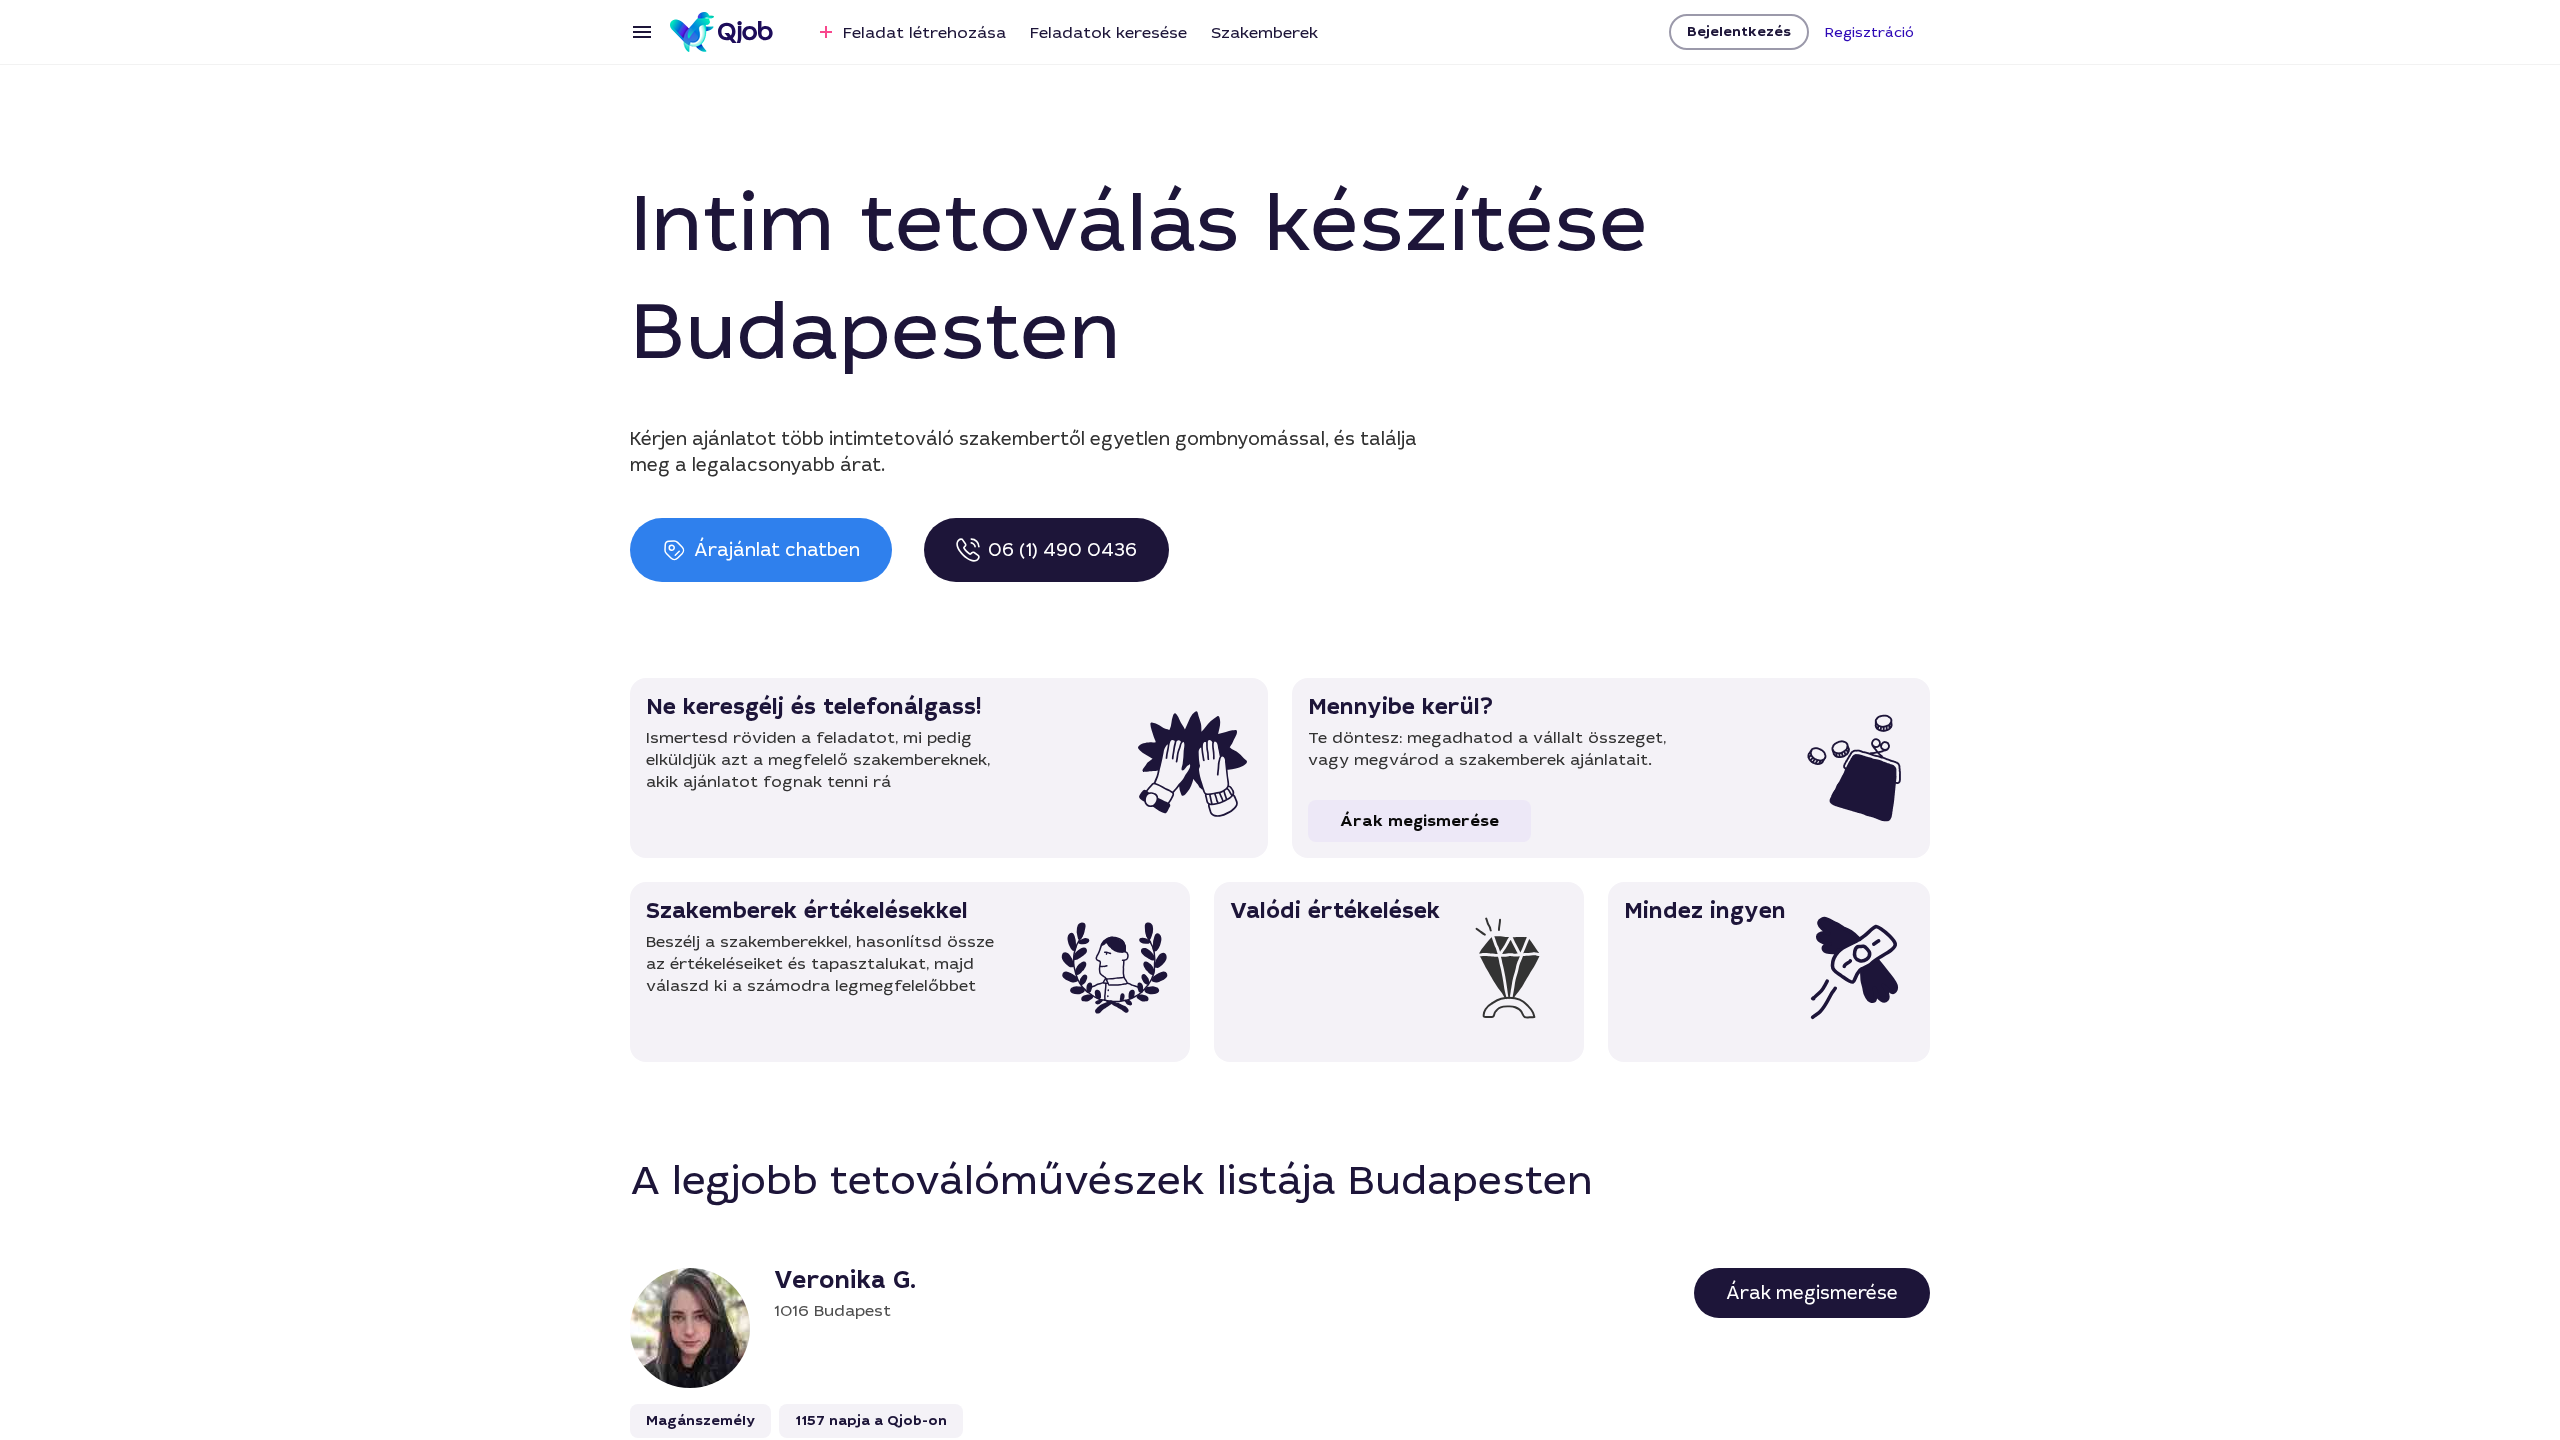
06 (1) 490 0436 (1062, 550)
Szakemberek (1264, 32)
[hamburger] (642, 32)
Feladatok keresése (1108, 32)
